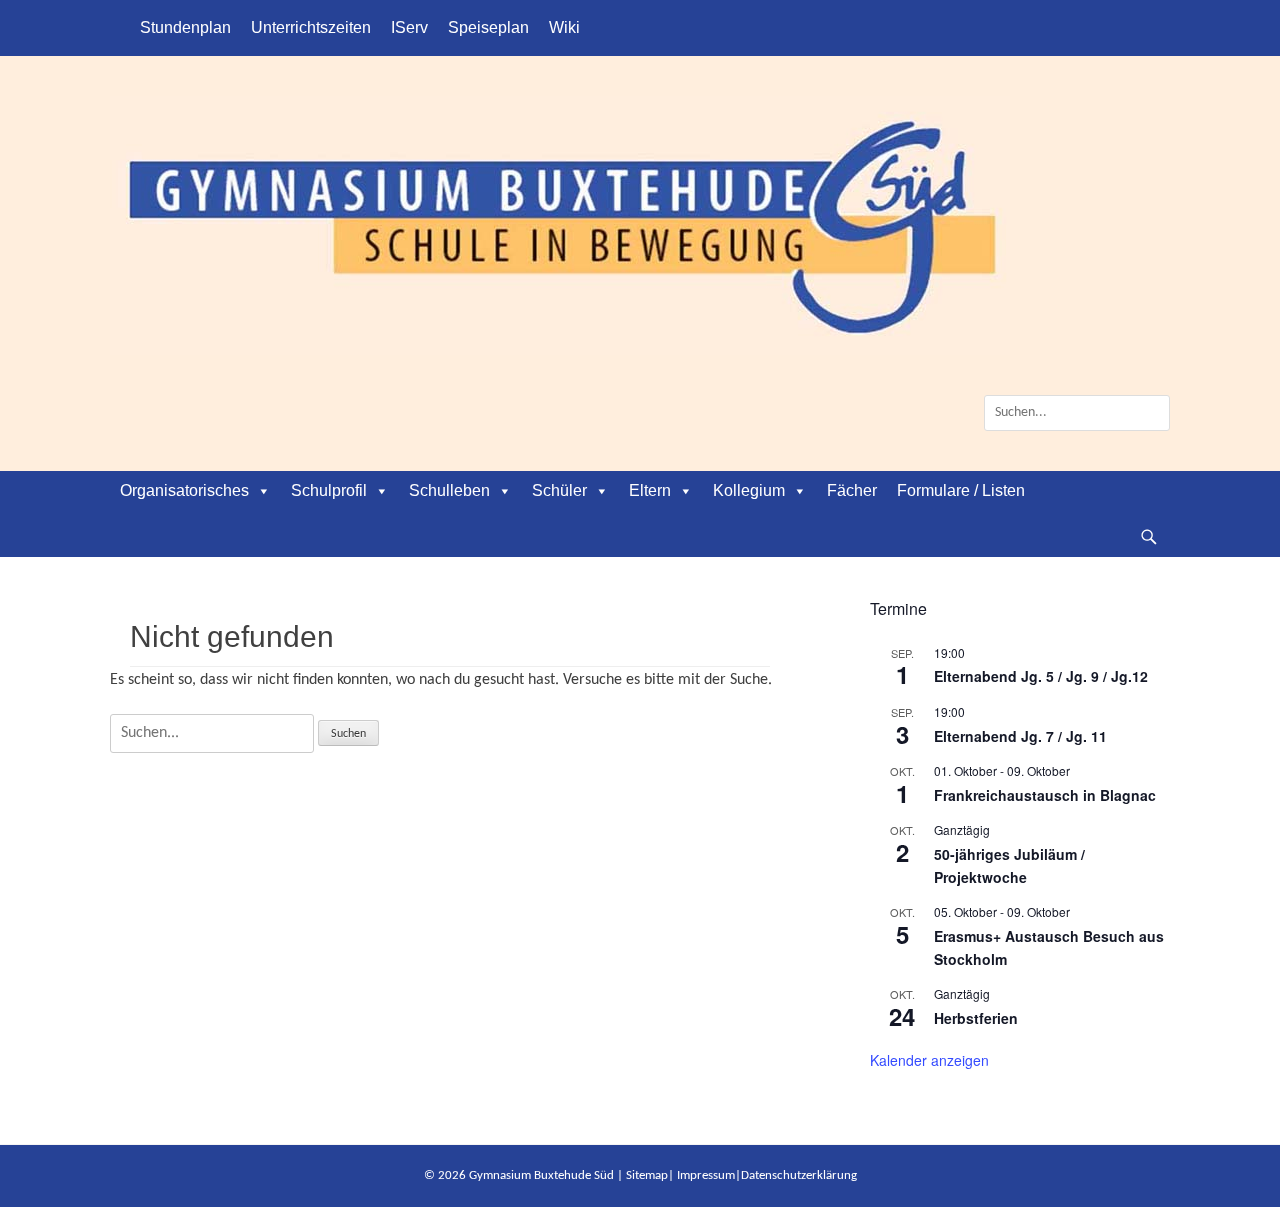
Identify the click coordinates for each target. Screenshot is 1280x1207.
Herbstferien (976, 1018)
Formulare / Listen (961, 490)
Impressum (706, 1175)
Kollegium (749, 490)
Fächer (852, 490)
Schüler (559, 490)
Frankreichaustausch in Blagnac (1045, 795)
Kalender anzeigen (929, 1060)
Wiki (564, 27)
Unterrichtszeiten (311, 27)
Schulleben (449, 490)
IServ (409, 27)
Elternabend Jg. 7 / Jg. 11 (1020, 736)
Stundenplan (185, 27)
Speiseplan (488, 27)
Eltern (650, 490)
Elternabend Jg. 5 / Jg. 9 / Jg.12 (1041, 676)
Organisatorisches (184, 490)
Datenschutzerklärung (799, 1175)
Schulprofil (329, 490)
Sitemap (647, 1175)
